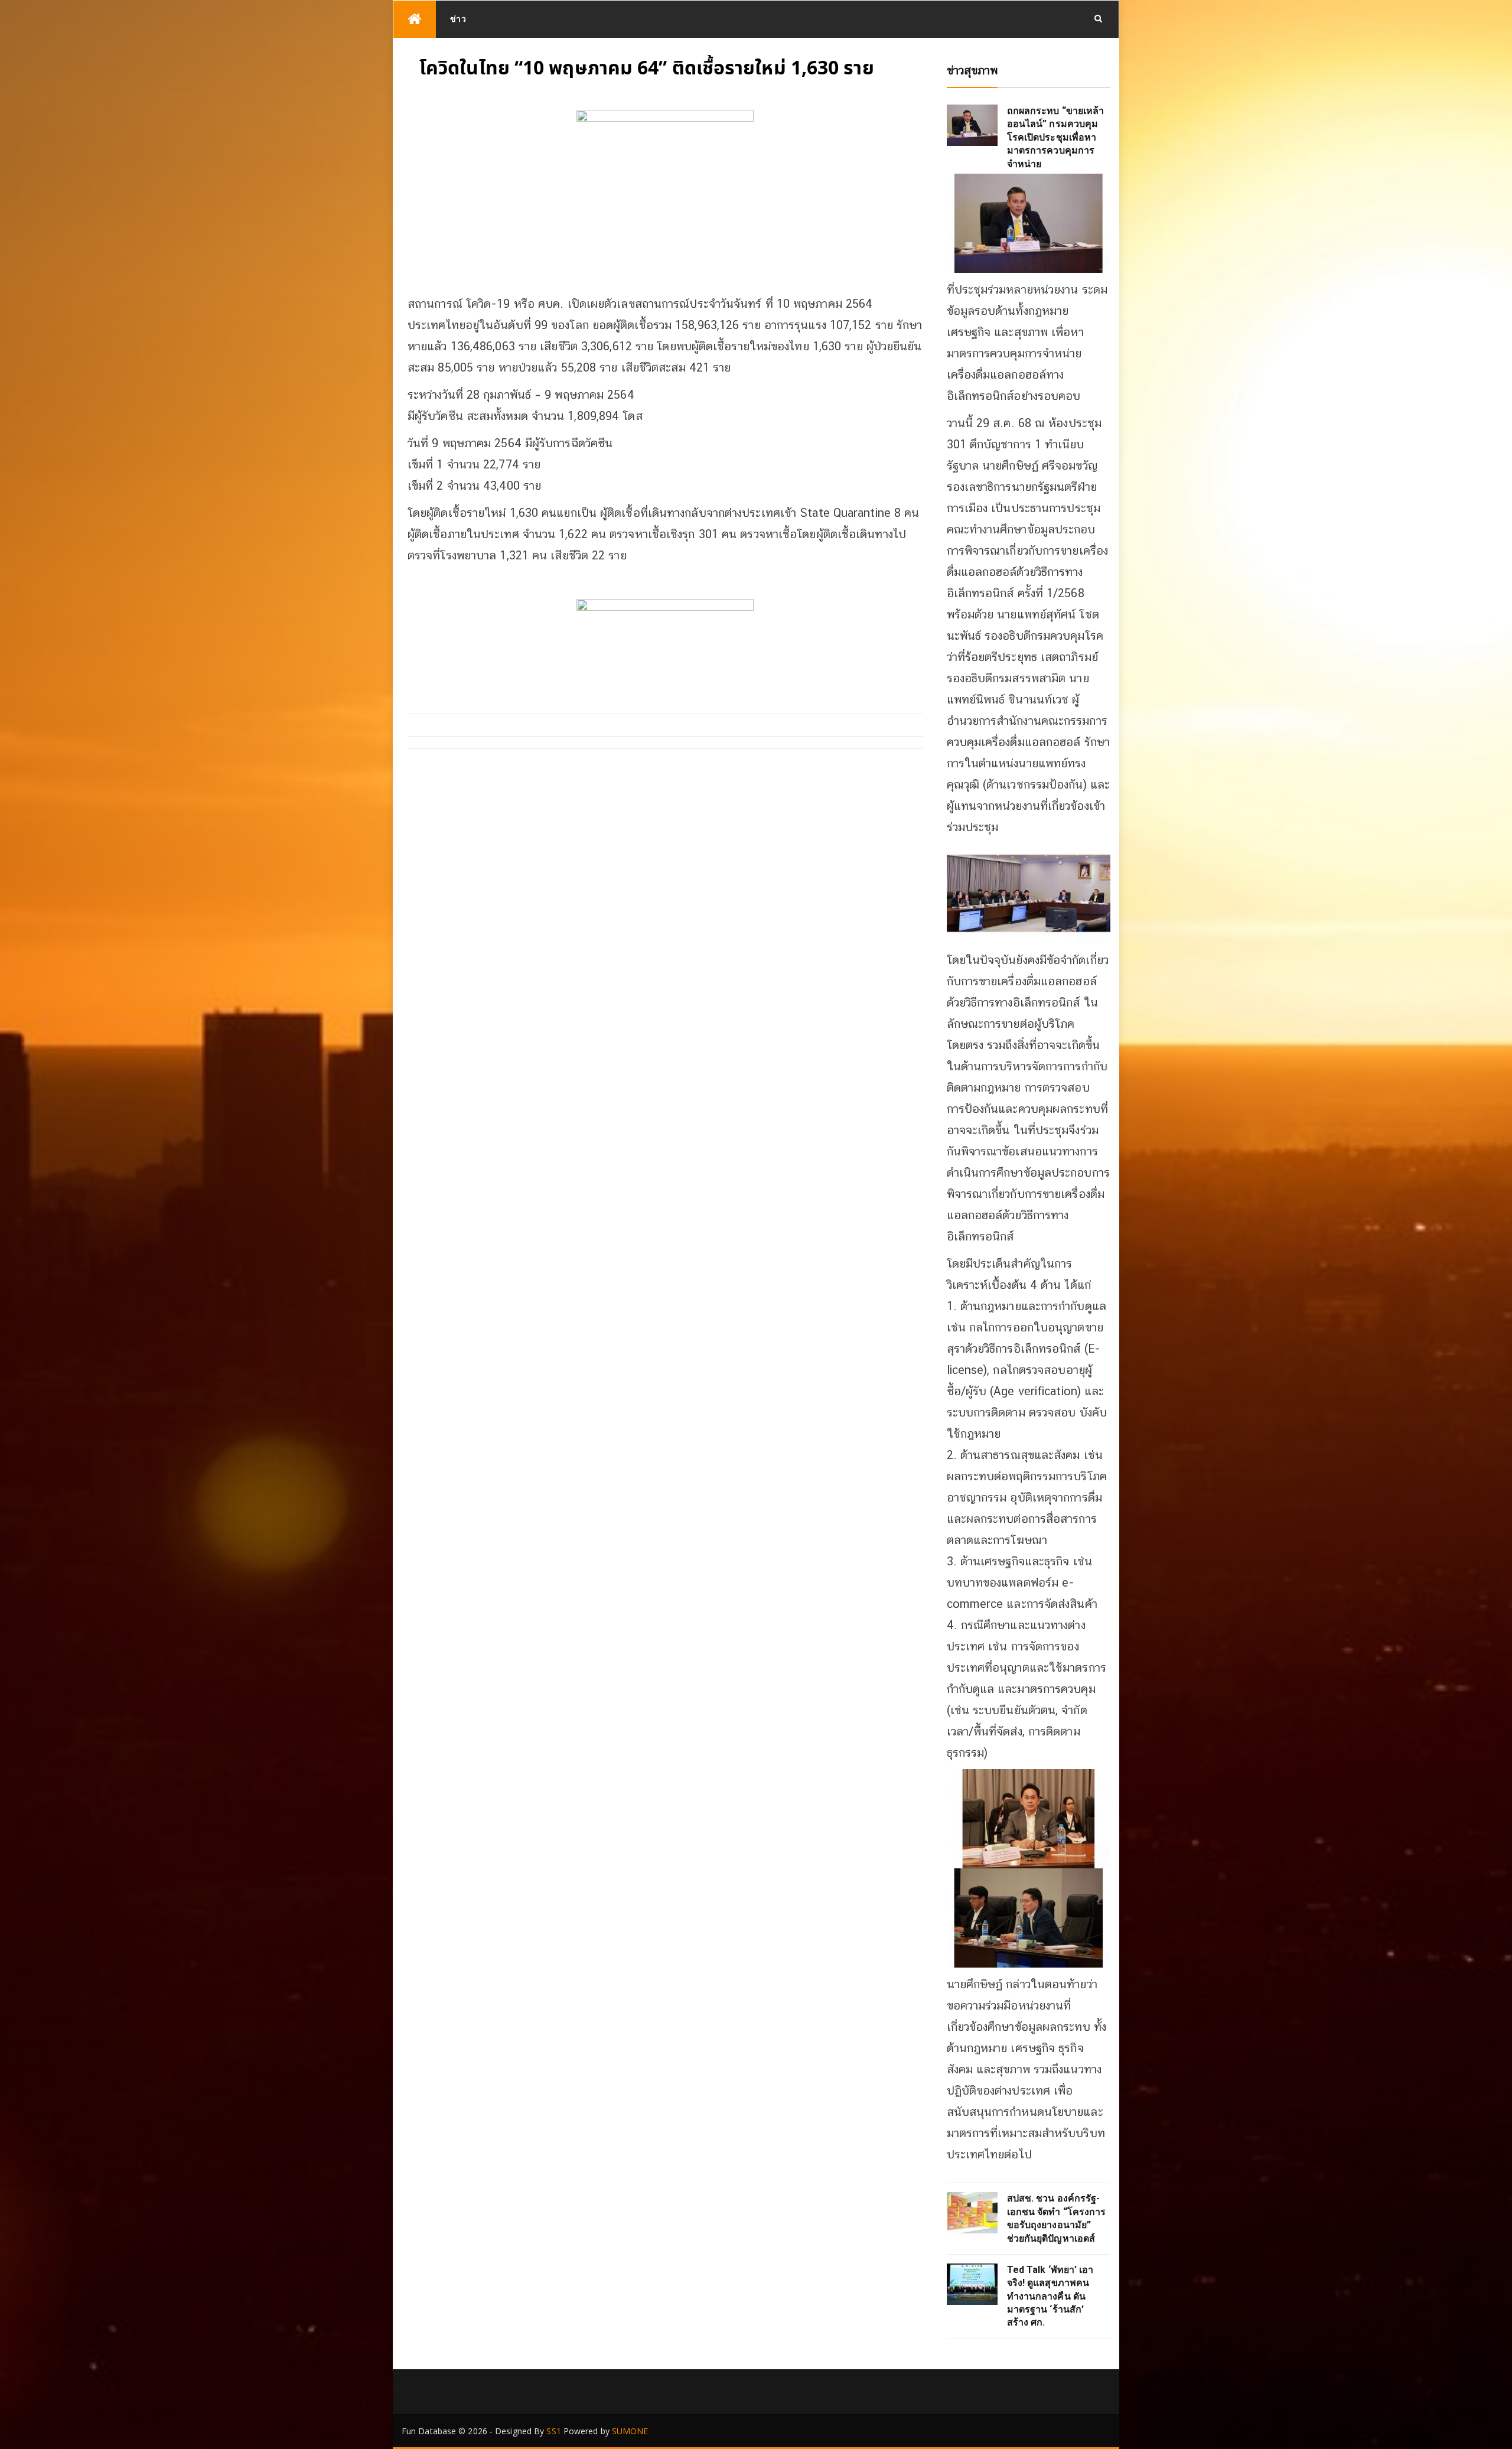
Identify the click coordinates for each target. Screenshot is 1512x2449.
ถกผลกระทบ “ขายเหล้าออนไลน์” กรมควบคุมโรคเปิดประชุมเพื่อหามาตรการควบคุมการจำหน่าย (1056, 137)
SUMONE (630, 2431)
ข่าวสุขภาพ (972, 70)
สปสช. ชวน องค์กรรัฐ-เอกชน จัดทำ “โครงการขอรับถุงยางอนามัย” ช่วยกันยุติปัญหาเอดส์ (1057, 2218)
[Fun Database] (415, 19)
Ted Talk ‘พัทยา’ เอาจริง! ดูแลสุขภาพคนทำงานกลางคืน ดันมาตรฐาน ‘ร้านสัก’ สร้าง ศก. (1050, 2296)
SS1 (553, 2431)
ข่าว (458, 19)
